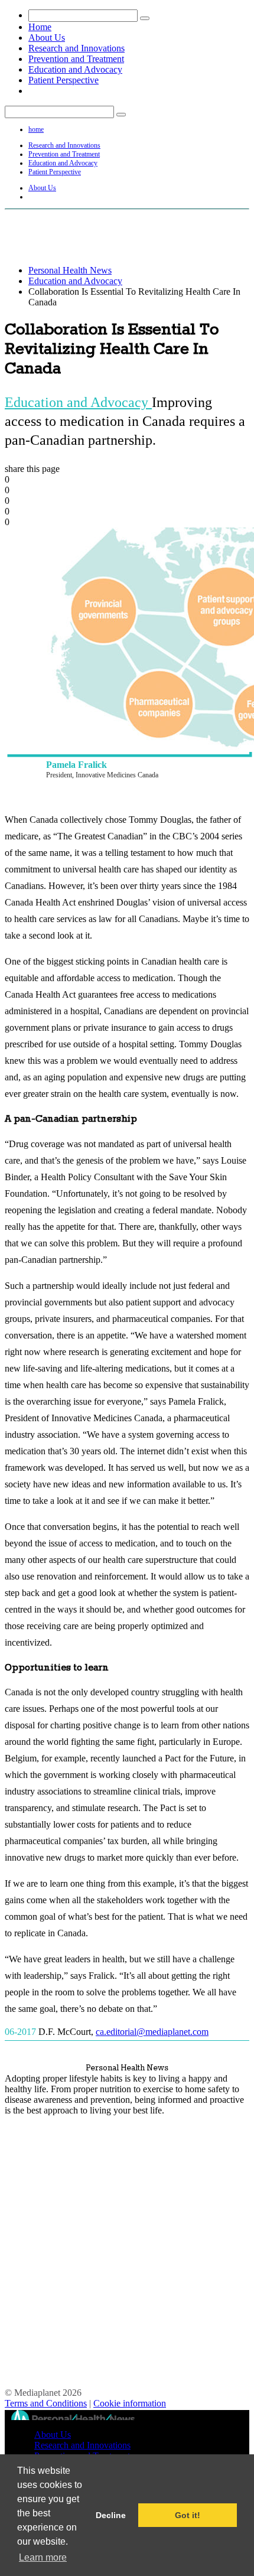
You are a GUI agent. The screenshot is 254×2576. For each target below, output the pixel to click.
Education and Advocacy (75, 69)
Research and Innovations (76, 48)
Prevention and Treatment (76, 59)
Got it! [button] (188, 2515)
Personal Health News (70, 270)
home (36, 129)
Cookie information (130, 2403)
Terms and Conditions (46, 2403)
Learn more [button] (43, 2557)
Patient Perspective (63, 80)
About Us (47, 38)
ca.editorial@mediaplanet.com (152, 2032)
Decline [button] (111, 2515)
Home (40, 27)
